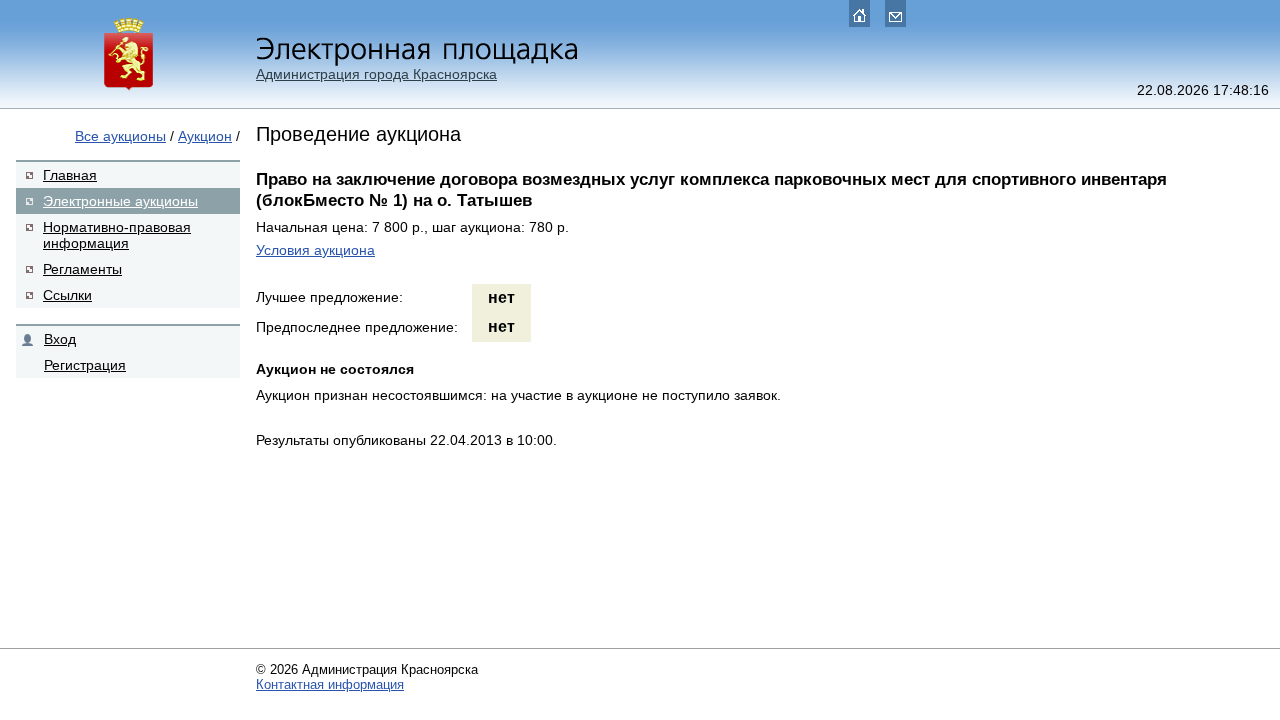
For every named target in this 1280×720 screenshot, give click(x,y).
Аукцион (205, 136)
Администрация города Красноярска (376, 74)
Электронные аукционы (120, 201)
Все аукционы (120, 136)
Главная (70, 175)
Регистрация (85, 365)
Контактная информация (330, 684)
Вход (60, 339)
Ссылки (67, 295)
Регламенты (82, 269)
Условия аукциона (315, 250)
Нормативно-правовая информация (117, 235)
